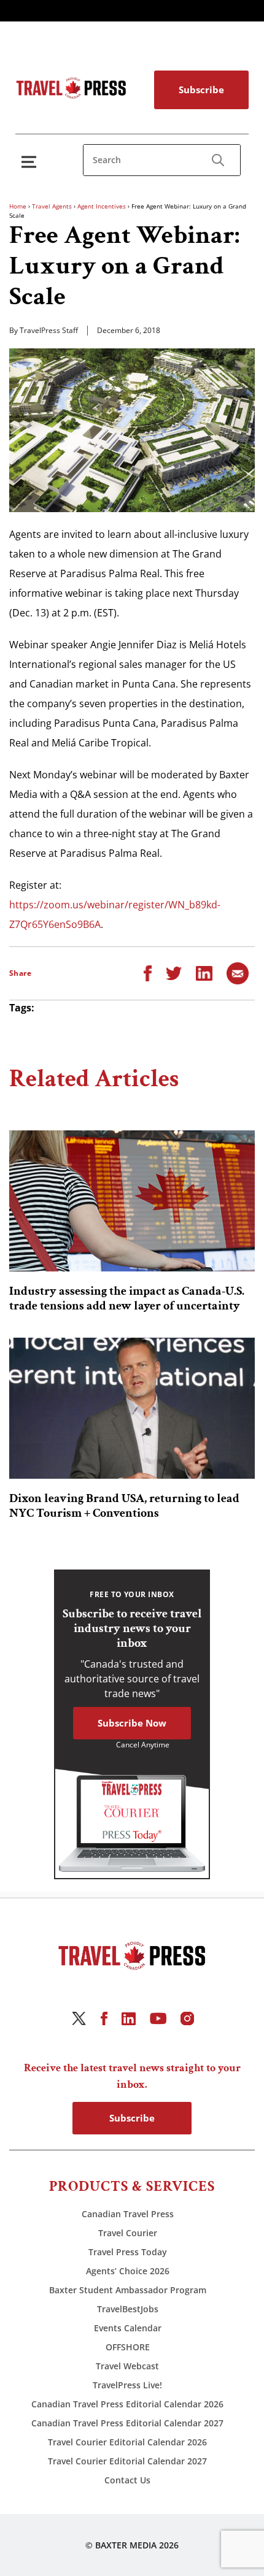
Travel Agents (52, 206)
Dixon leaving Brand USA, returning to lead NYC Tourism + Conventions (124, 1506)
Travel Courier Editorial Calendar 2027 (127, 2461)
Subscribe (201, 90)
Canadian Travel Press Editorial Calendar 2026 (127, 2404)
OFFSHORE (128, 2347)
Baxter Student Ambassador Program (128, 2290)
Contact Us (127, 2480)
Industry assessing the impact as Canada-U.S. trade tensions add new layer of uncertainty (127, 1298)
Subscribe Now (132, 1723)
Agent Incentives (102, 206)
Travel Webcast (127, 2366)
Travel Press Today (128, 2252)
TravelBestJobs (128, 2309)
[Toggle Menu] (31, 162)
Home (18, 206)
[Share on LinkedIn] (204, 972)
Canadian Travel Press (128, 2214)
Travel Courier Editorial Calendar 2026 (127, 2442)
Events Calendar (128, 2328)
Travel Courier (128, 2233)
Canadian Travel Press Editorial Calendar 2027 (127, 2423)
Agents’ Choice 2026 (128, 2271)
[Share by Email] (238, 972)
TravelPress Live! (127, 2385)
